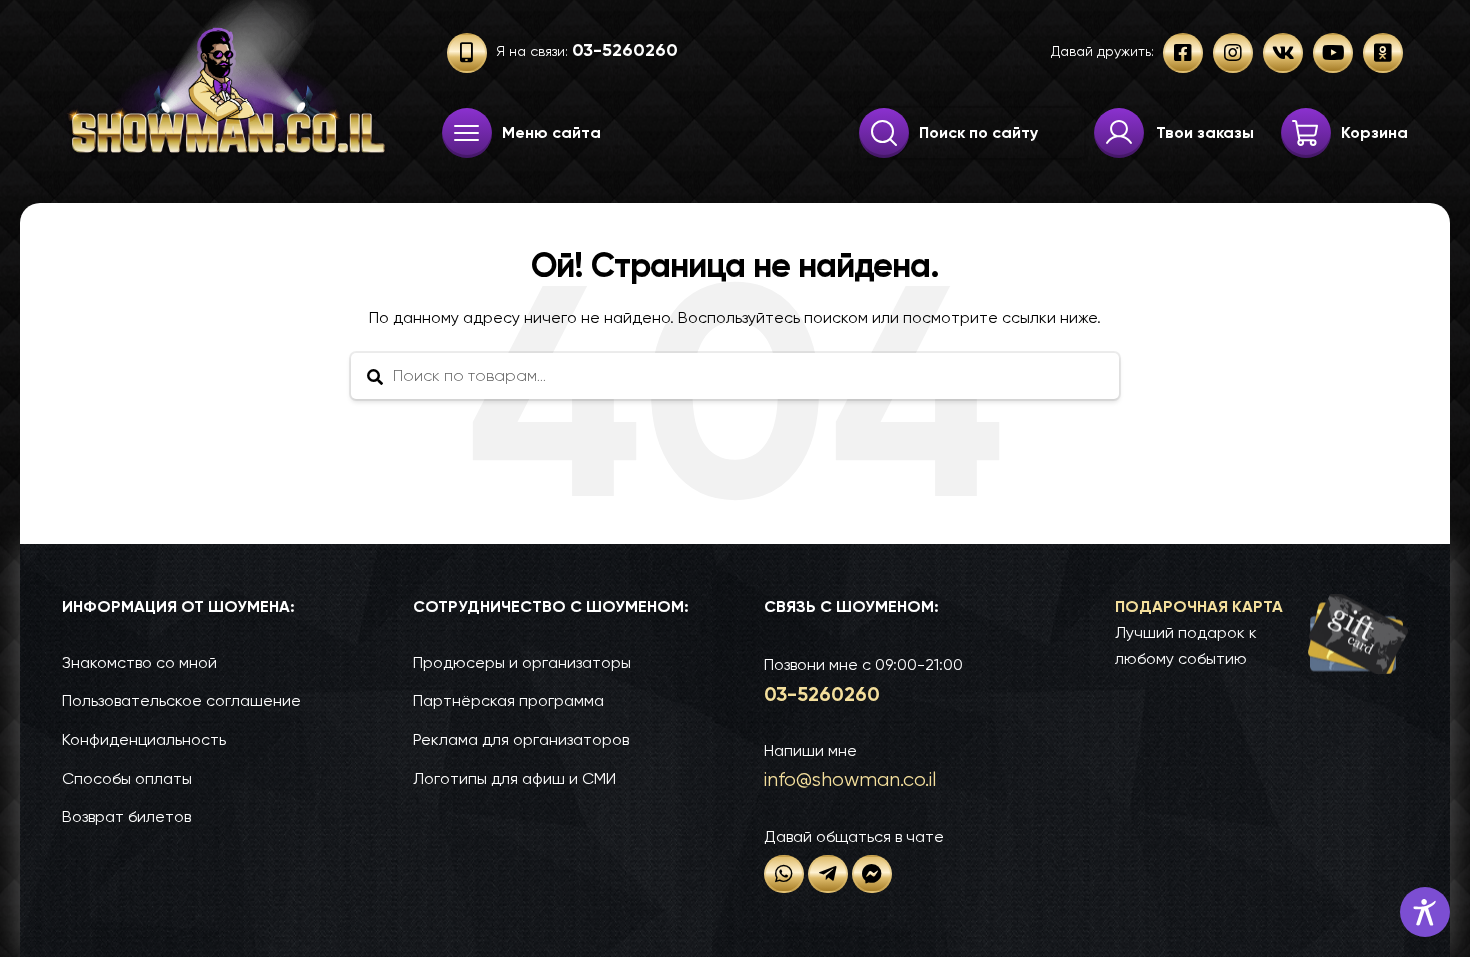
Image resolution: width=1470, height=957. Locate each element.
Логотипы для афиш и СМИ (514, 778)
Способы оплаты (127, 778)
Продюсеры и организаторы (522, 662)
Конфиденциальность (144, 739)
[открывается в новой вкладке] (784, 874)
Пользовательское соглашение (181, 700)
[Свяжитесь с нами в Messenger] (872, 874)
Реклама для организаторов (521, 739)
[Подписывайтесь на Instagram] (1233, 53)
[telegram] (828, 874)
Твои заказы (1205, 132)
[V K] (1283, 53)
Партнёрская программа (508, 700)
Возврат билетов (126, 816)
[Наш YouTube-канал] (1333, 53)
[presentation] (467, 133)
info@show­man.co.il (850, 779)
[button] (1261, 633)
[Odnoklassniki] (1383, 53)
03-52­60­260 (822, 694)
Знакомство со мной (139, 662)
